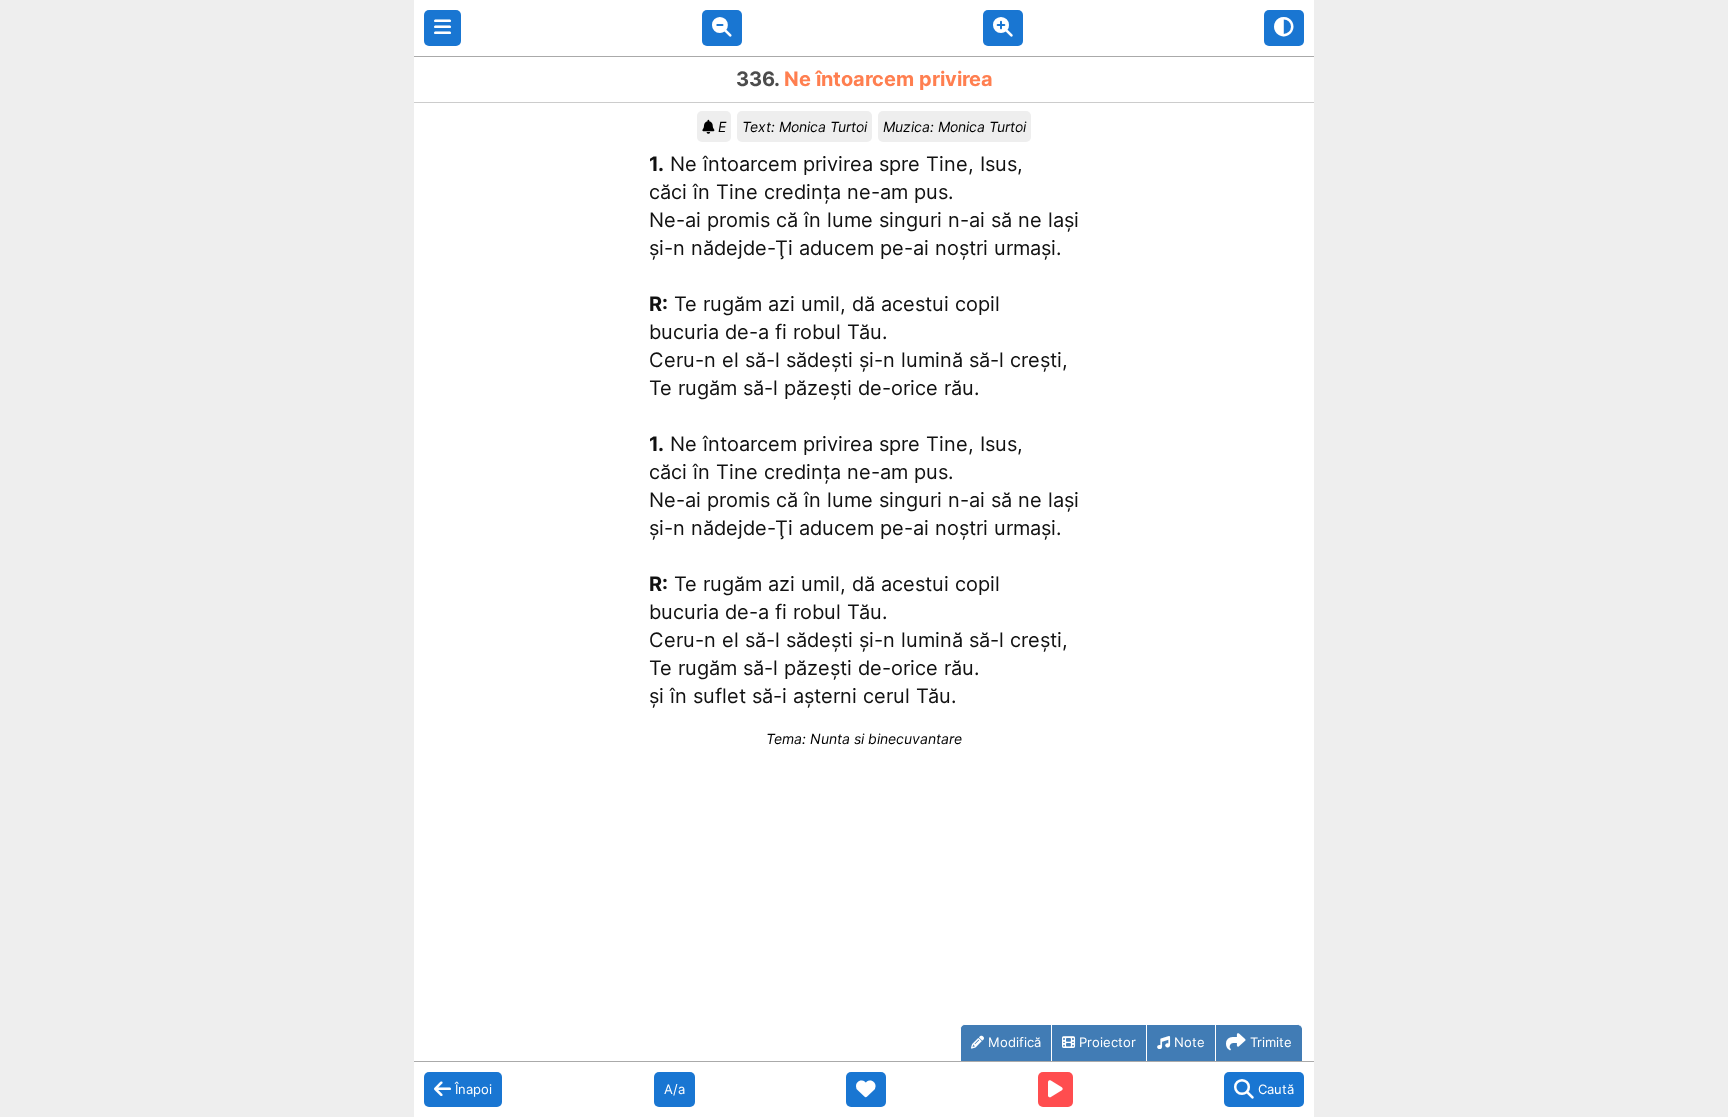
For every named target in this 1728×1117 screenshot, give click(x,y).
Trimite (1271, 1042)
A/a (674, 1089)
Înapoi (473, 1089)
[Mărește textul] (1003, 28)
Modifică (1014, 1042)
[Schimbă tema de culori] (1284, 28)
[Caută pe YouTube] (1055, 1090)
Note (1189, 1042)
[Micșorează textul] (722, 28)
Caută (1276, 1089)
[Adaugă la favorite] (866, 1090)
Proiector (1107, 1042)
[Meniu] (442, 28)
